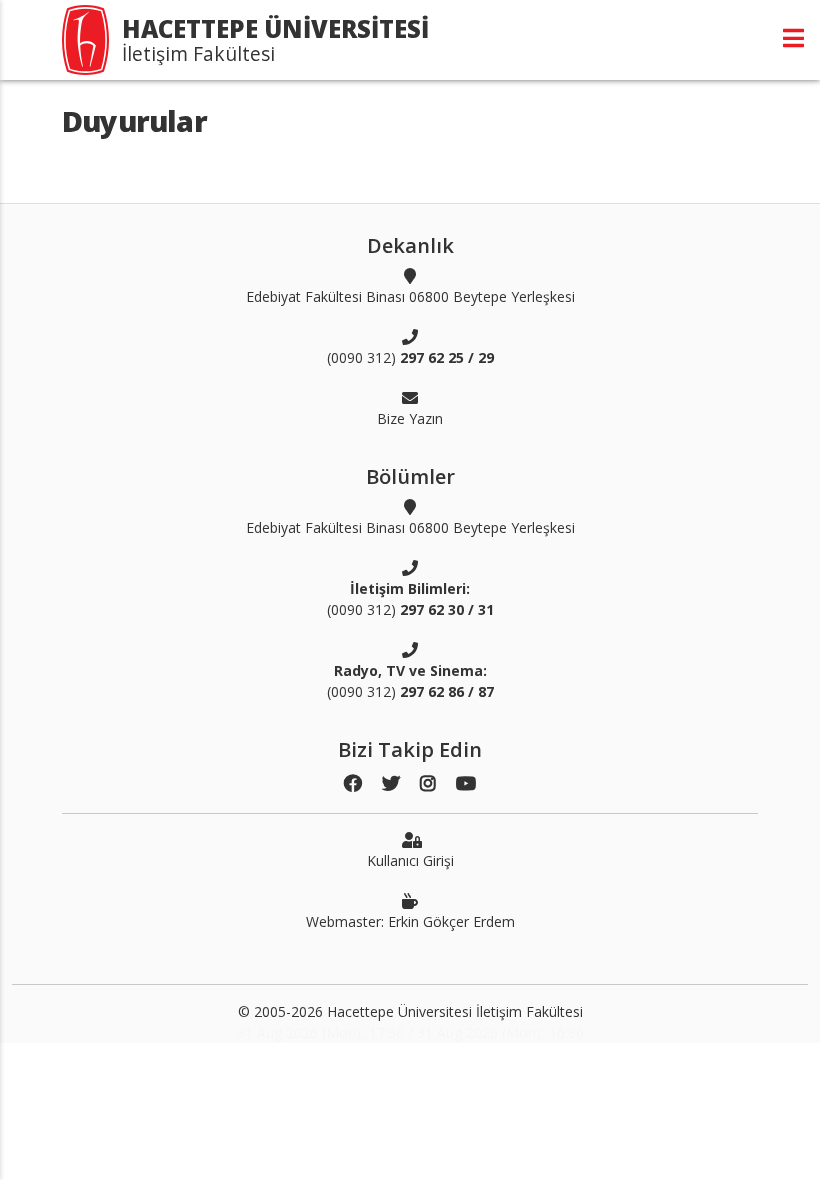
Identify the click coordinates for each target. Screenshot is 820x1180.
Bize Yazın (410, 418)
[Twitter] (391, 783)
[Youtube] (466, 783)
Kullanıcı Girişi (410, 860)
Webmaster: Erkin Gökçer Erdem (410, 921)
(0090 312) (410, 357)
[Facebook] (353, 783)
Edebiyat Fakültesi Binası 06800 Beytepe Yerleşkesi (410, 296)
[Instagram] (428, 783)
